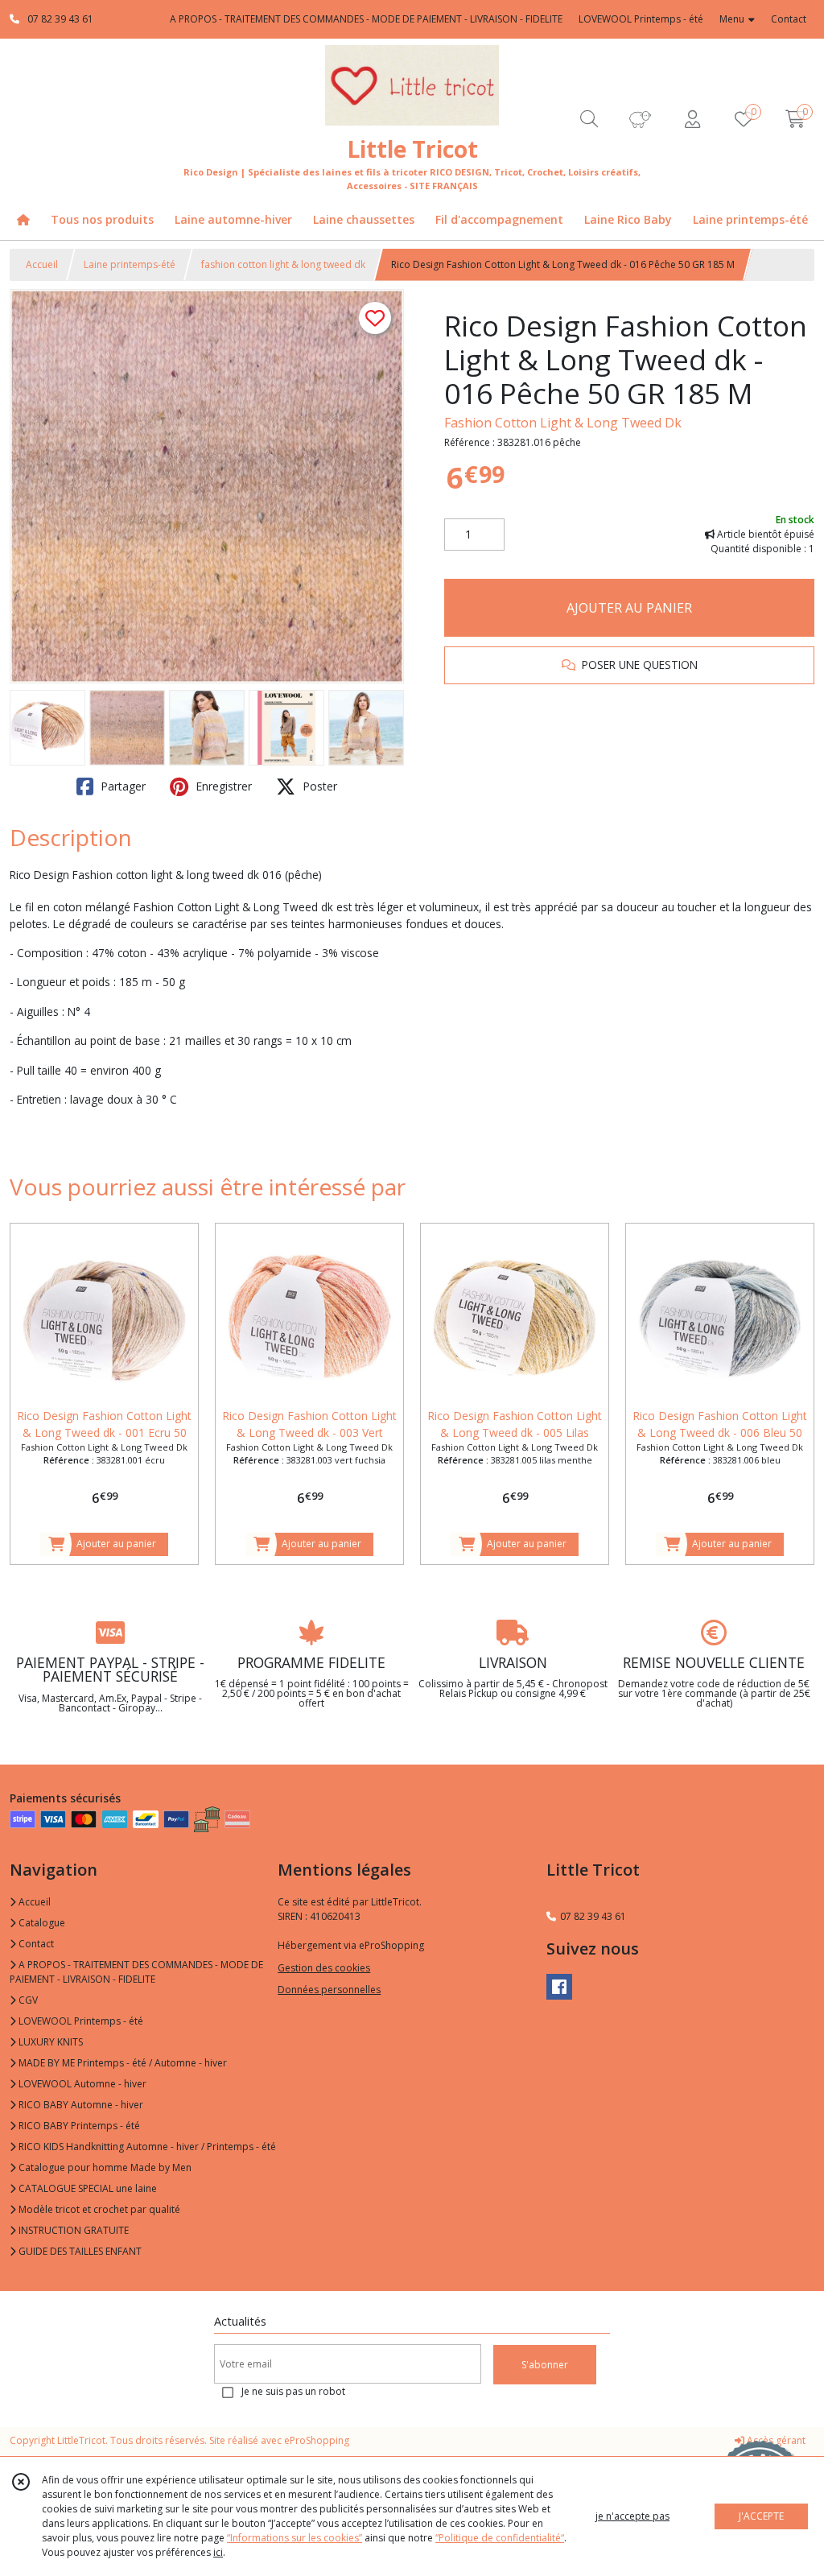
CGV (27, 2000)
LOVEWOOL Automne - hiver (81, 2084)
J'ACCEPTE (761, 2516)
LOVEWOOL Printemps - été (80, 2021)
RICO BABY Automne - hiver (80, 2105)
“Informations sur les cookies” (295, 2538)
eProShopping (317, 2440)
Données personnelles (329, 1990)
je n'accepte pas (632, 2516)
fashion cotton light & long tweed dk (283, 264)
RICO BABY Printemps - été (78, 2126)
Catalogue (41, 1923)
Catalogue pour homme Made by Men (104, 2167)
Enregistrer (222, 786)
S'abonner (545, 2365)
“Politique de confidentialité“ (500, 2538)
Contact (789, 19)
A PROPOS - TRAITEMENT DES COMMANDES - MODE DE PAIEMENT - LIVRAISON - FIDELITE (136, 1972)
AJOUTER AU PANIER (629, 608)
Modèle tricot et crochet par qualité (98, 2209)
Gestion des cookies (324, 1968)
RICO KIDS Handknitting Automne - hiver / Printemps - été (146, 2147)
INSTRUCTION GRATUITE (72, 2230)
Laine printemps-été (130, 264)
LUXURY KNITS (49, 2042)
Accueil (42, 264)
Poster (318, 786)
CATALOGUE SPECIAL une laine (87, 2188)
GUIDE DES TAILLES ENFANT (79, 2251)
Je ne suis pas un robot (293, 2391)
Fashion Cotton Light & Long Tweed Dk (563, 423)
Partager (122, 786)
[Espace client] (692, 119)
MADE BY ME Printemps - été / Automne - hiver (122, 2063)
